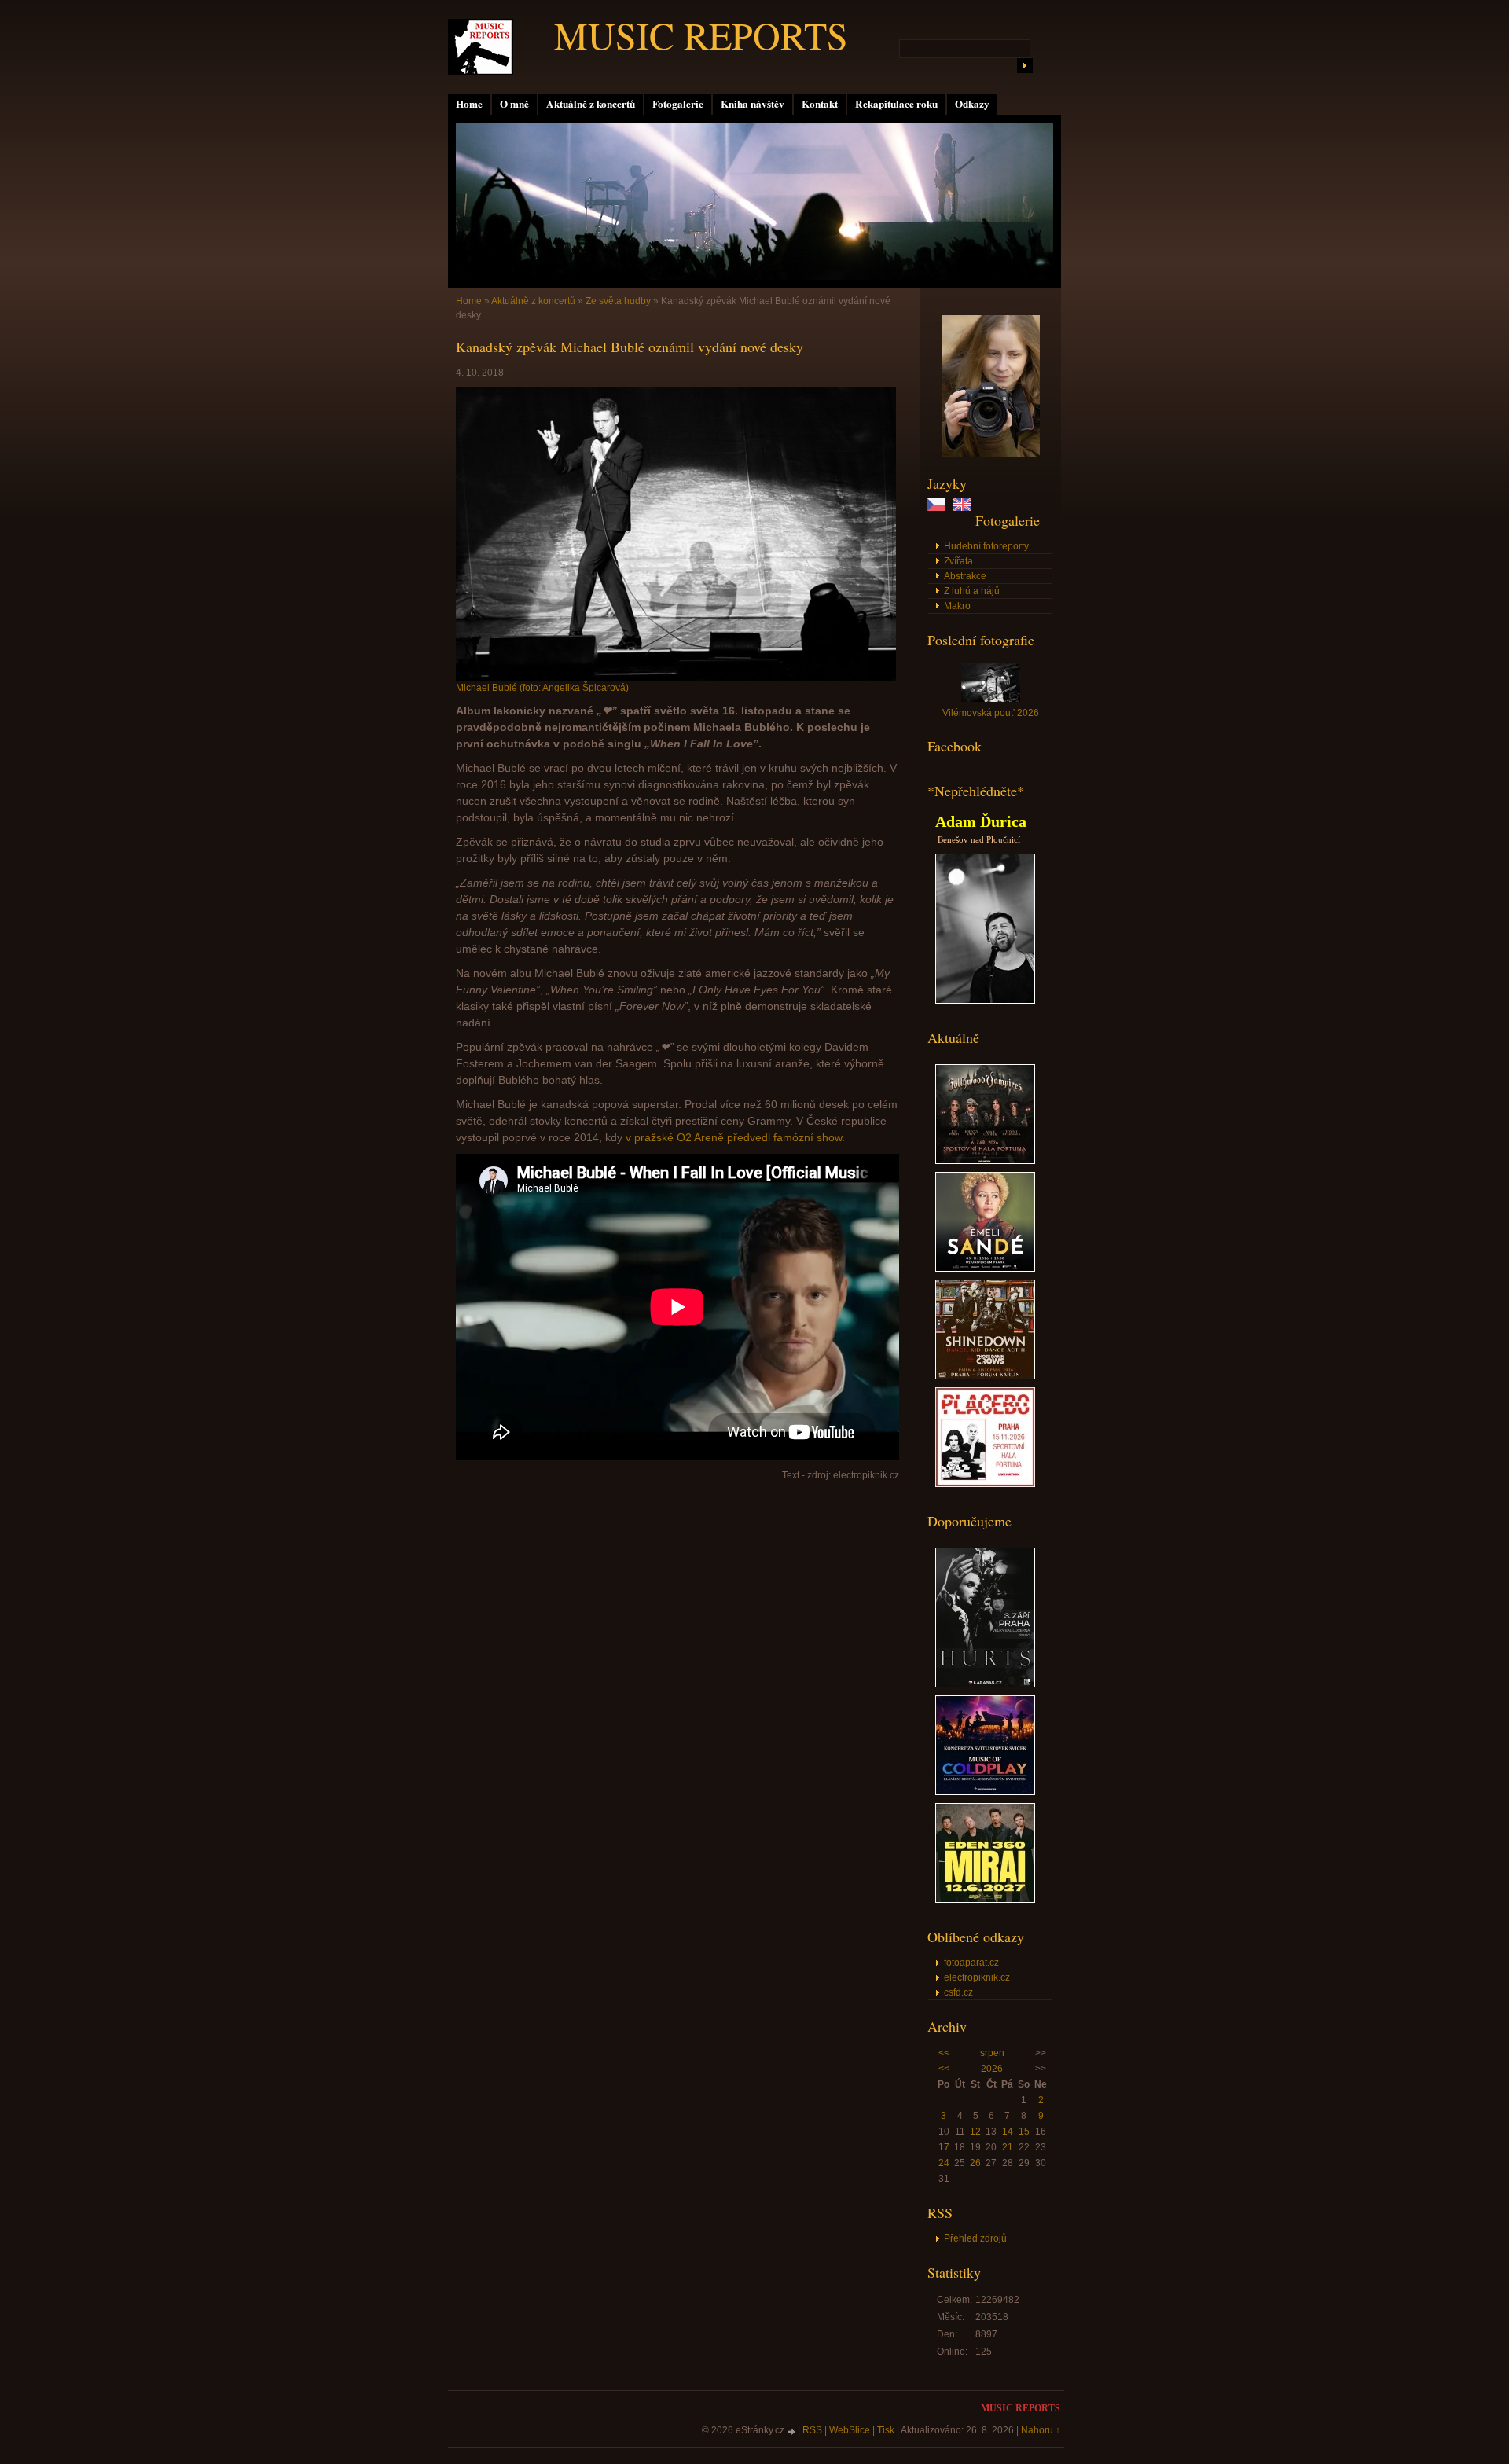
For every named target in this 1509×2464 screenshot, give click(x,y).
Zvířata (958, 561)
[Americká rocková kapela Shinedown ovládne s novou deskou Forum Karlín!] (985, 1376)
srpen (992, 2053)
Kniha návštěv (753, 104)
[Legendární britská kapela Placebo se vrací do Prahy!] (985, 1484)
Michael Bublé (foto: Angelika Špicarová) (542, 688)
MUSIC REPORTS (701, 35)
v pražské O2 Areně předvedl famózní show (734, 1137)
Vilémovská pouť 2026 (991, 713)
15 (1024, 2132)
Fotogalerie (678, 104)
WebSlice (850, 2430)
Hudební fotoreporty (986, 546)
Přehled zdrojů (975, 2238)
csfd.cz (958, 1992)
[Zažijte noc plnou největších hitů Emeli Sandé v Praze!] (985, 1269)
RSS (812, 2430)
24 (944, 2163)
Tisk (886, 2430)
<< (944, 2053)
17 (944, 2147)
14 (1008, 2132)
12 (975, 2132)
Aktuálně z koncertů (591, 104)
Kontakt (820, 104)
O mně (514, 104)
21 (1008, 2147)
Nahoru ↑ (1041, 2430)
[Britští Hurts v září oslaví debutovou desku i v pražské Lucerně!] (985, 1684)
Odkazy (972, 104)
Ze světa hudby (618, 301)
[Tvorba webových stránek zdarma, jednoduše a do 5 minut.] (792, 2431)
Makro (957, 606)
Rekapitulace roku (896, 104)
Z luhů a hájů (972, 591)
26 (975, 2163)
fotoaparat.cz (971, 1963)
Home (469, 104)
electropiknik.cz (977, 1977)
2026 (992, 2069)
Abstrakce (965, 576)
